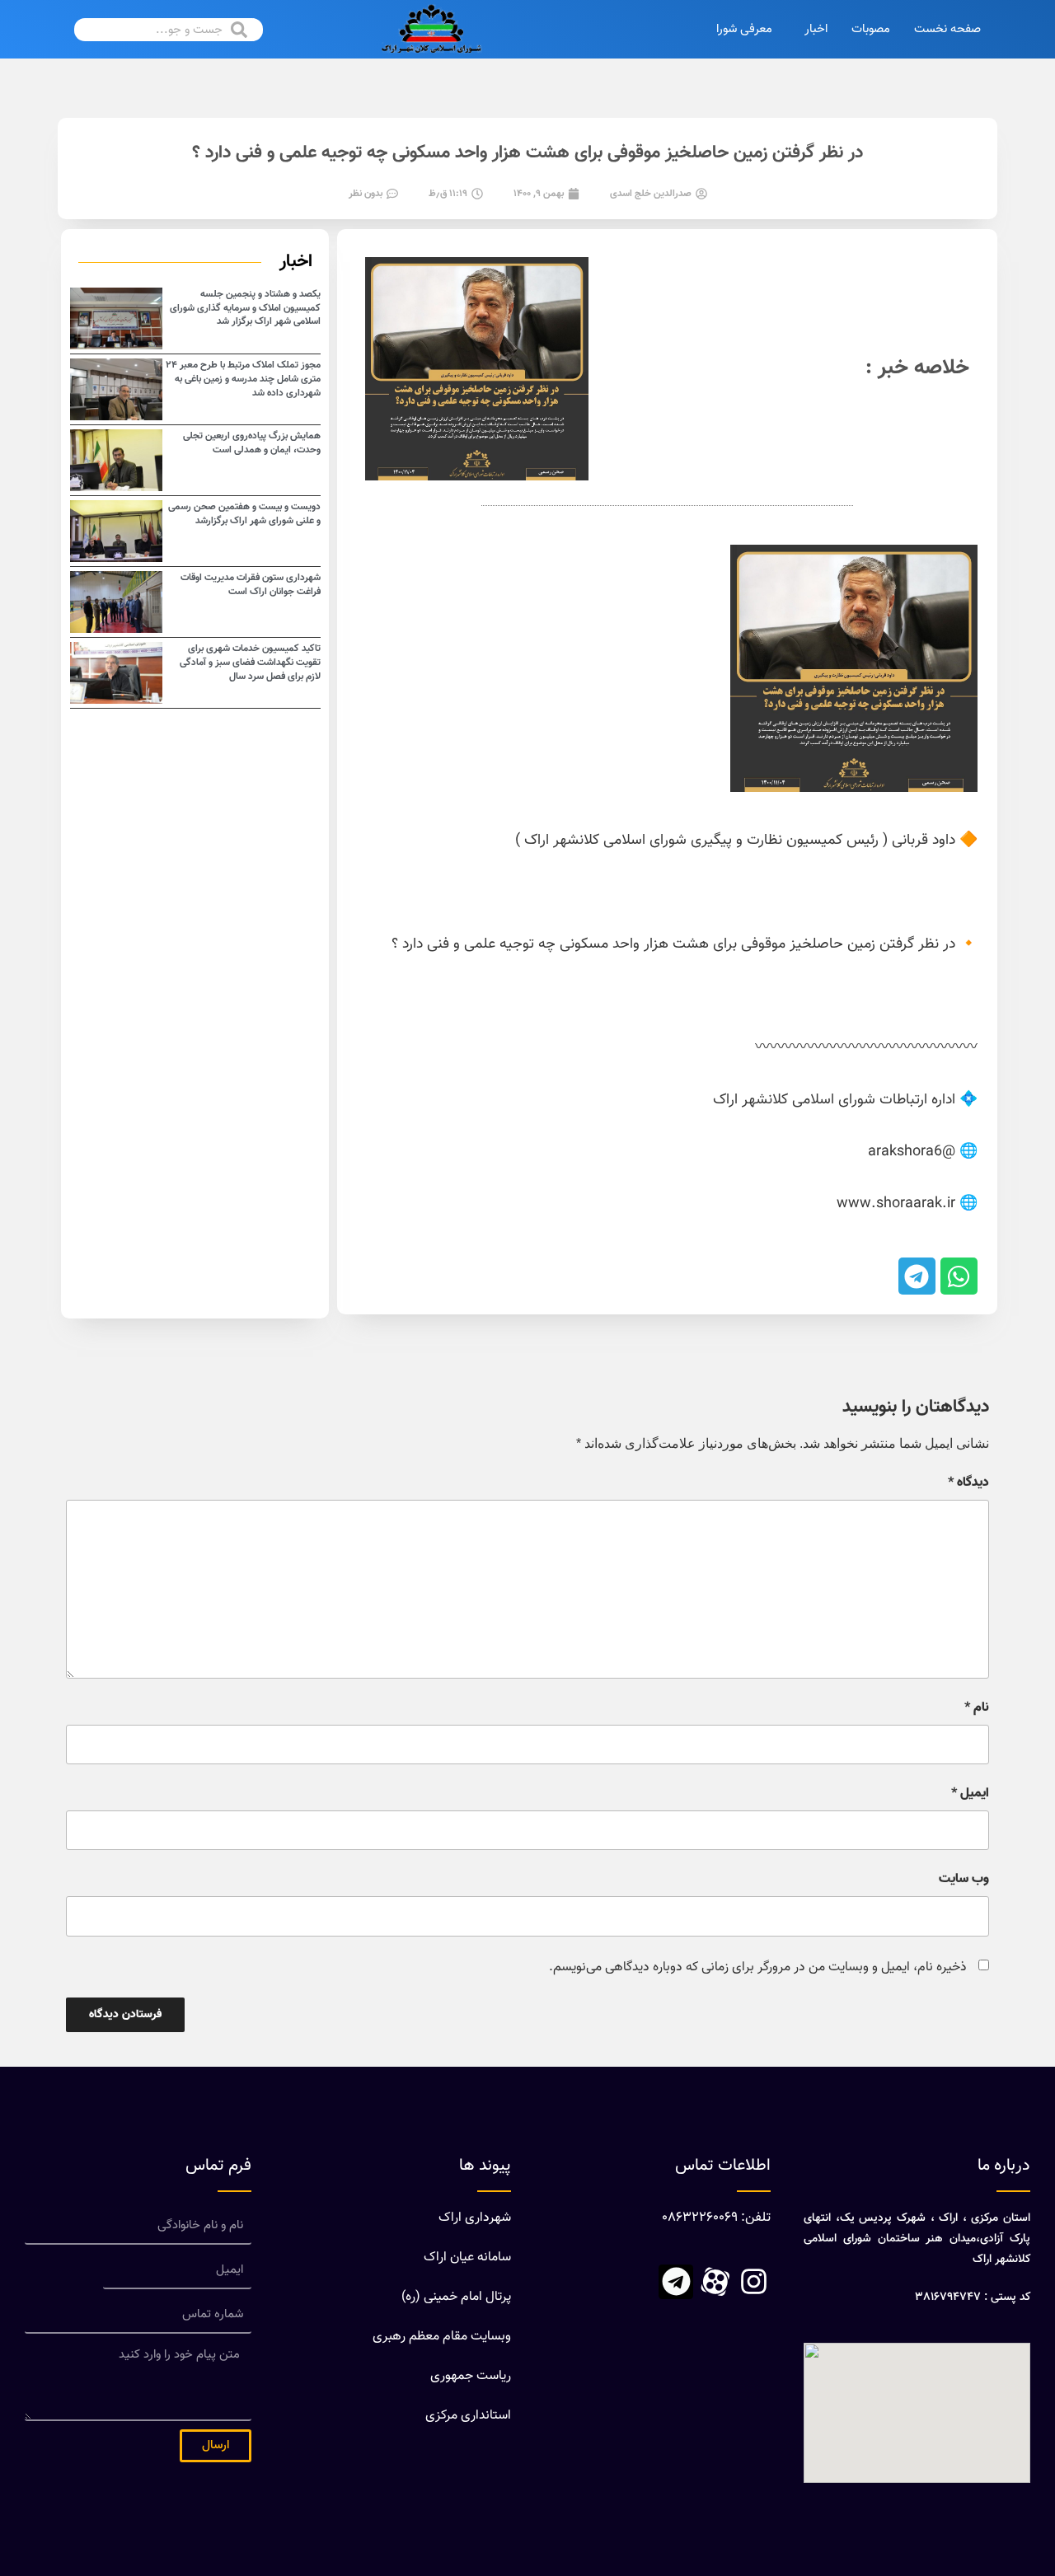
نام (977, 1708)
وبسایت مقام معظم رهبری (442, 2337)
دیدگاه (968, 1483)
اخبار (816, 29)
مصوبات (871, 29)
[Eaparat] (715, 2282)
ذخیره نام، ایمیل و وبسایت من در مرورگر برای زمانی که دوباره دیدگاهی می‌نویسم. (758, 1967)
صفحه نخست (947, 29)
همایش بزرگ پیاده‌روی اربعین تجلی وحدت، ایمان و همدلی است (252, 443)
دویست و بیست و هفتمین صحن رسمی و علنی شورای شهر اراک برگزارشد (244, 514)
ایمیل (970, 1794)
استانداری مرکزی (468, 2416)
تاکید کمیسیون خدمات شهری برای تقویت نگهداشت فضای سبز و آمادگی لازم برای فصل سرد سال (250, 663)
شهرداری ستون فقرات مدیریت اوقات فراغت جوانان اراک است (251, 585)
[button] (959, 1276)
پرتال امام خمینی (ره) (456, 2297)
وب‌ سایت (964, 1880)
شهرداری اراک (475, 2218)
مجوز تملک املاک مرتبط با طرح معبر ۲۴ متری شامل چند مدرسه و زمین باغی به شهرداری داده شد (243, 379)
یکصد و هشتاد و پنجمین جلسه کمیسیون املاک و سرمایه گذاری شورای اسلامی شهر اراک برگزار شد (245, 308)
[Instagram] (753, 2282)
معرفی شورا (744, 29)
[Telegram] (676, 2282)
